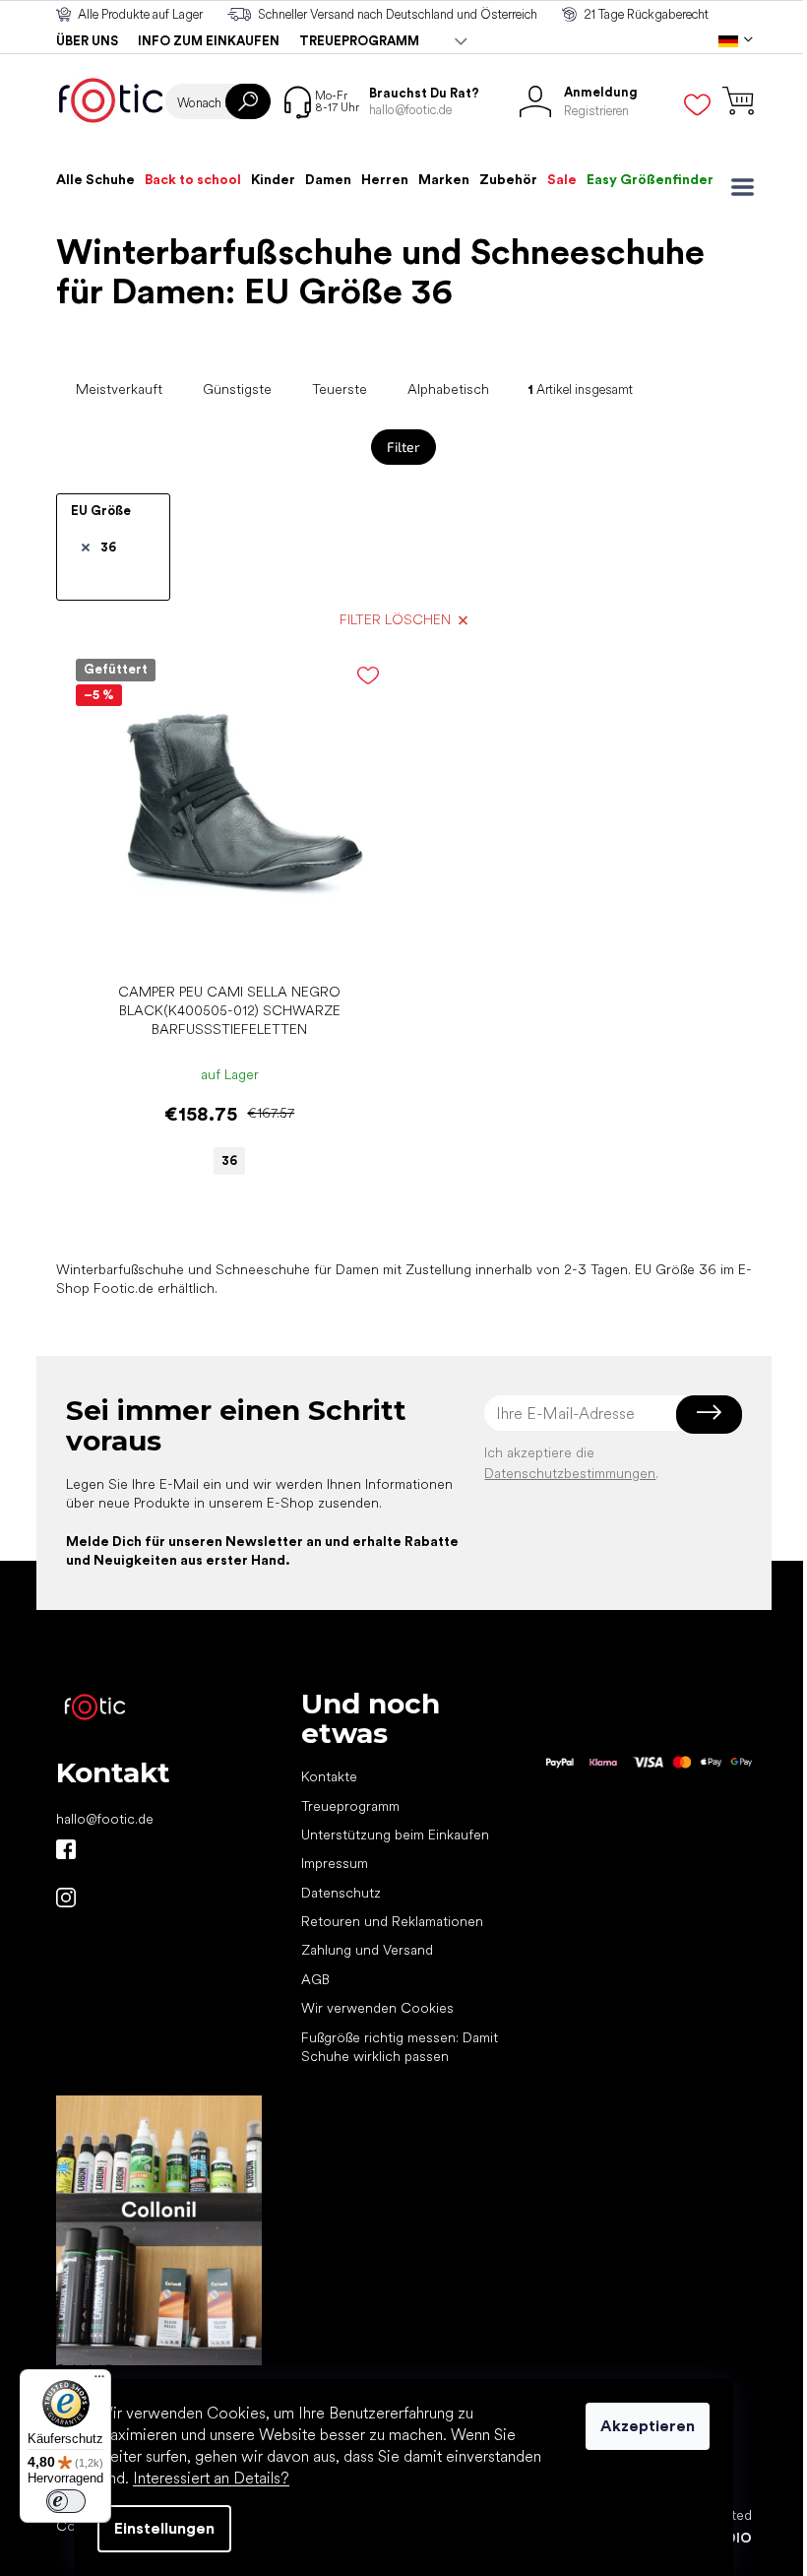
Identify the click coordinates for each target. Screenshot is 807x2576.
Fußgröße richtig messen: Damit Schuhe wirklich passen (400, 2047)
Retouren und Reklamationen (392, 1921)
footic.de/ (66, 1898)
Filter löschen (395, 619)
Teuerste (340, 389)
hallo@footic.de (105, 1819)
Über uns (87, 41)
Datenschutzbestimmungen (570, 1473)
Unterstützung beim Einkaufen (395, 1835)
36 (108, 547)
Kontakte (329, 1776)
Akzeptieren (648, 2426)
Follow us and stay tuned (66, 1849)
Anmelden (709, 1413)
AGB (315, 1979)
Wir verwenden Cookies (377, 2008)
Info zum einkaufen (209, 41)
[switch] (66, 2501)
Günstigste (237, 389)
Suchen (248, 101)
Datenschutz (341, 1893)
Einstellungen (164, 2528)
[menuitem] (95, 179)
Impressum (335, 1863)
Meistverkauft (119, 389)
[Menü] (99, 2381)
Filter (403, 447)
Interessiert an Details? (211, 2478)
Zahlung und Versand (367, 1950)
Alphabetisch (448, 389)
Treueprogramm (359, 41)
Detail (219, 943)
